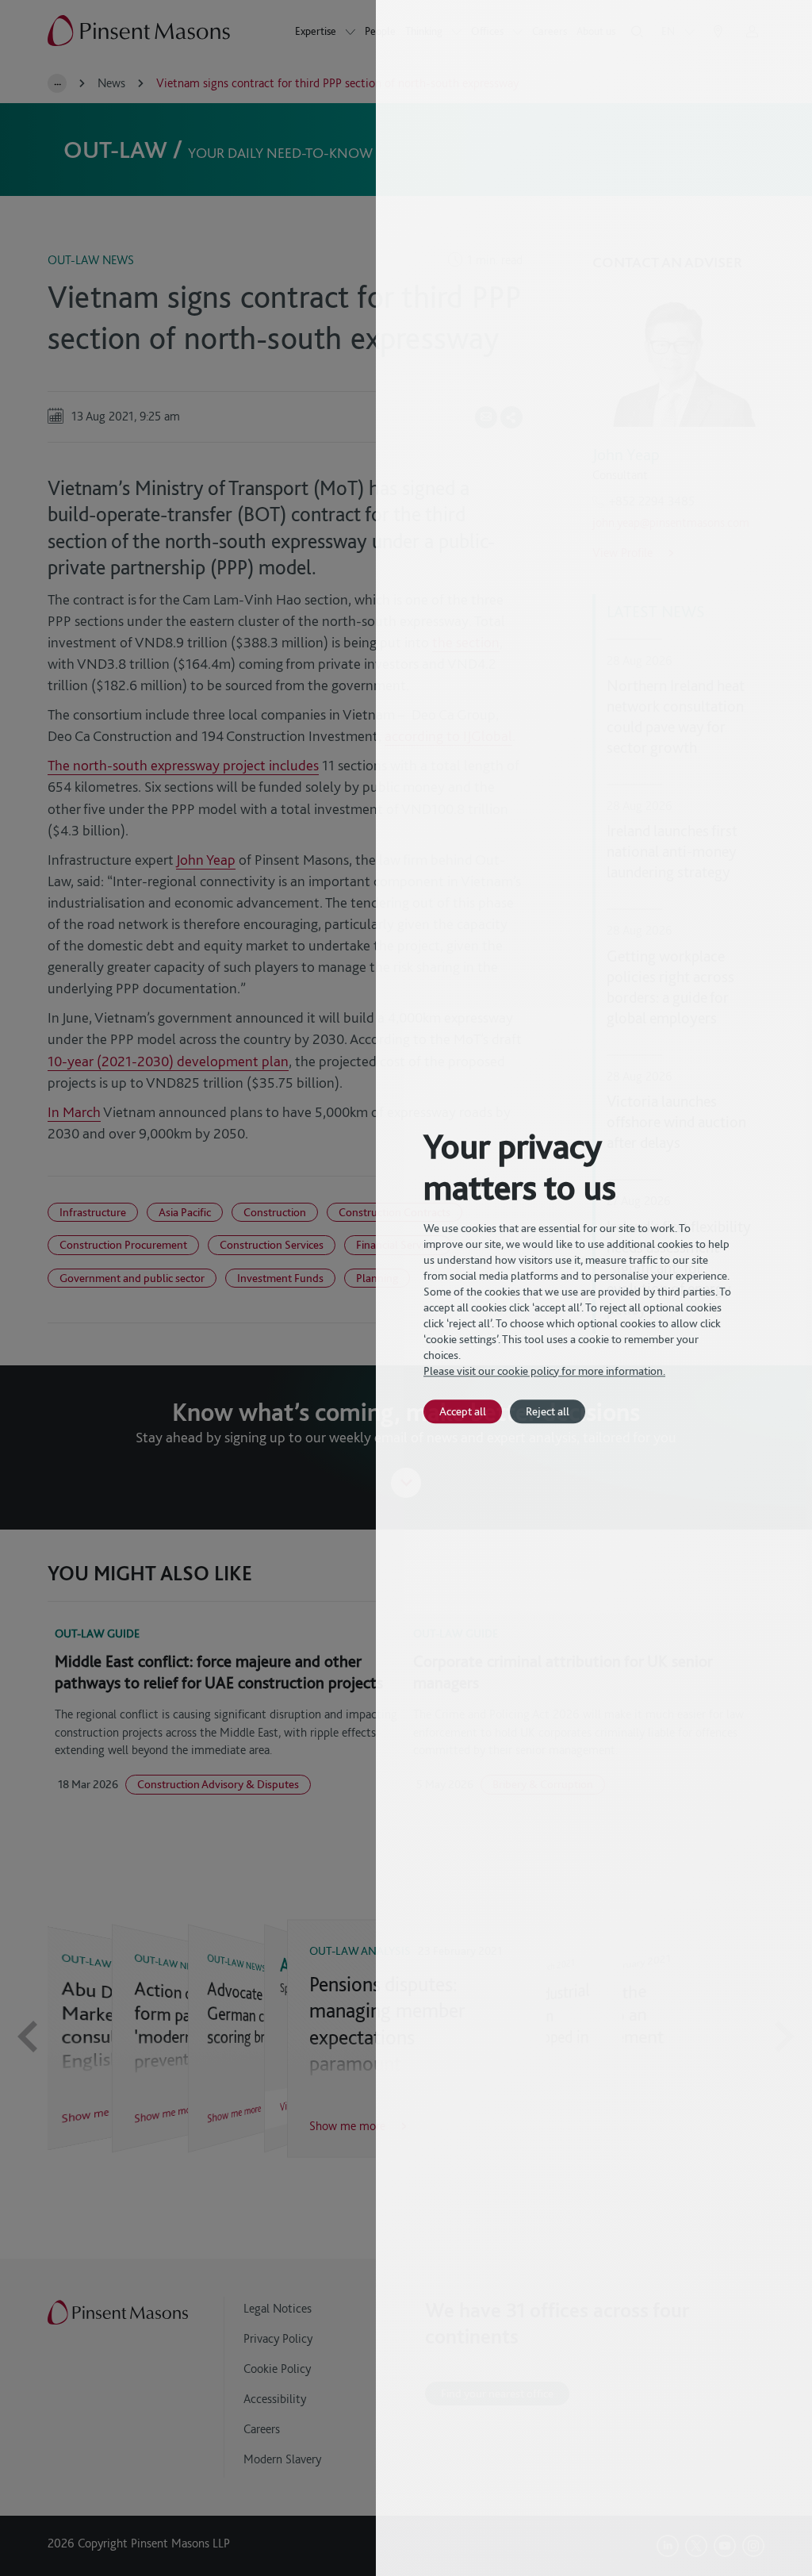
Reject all (548, 1411)
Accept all (463, 1411)
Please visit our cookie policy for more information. (544, 1371)
